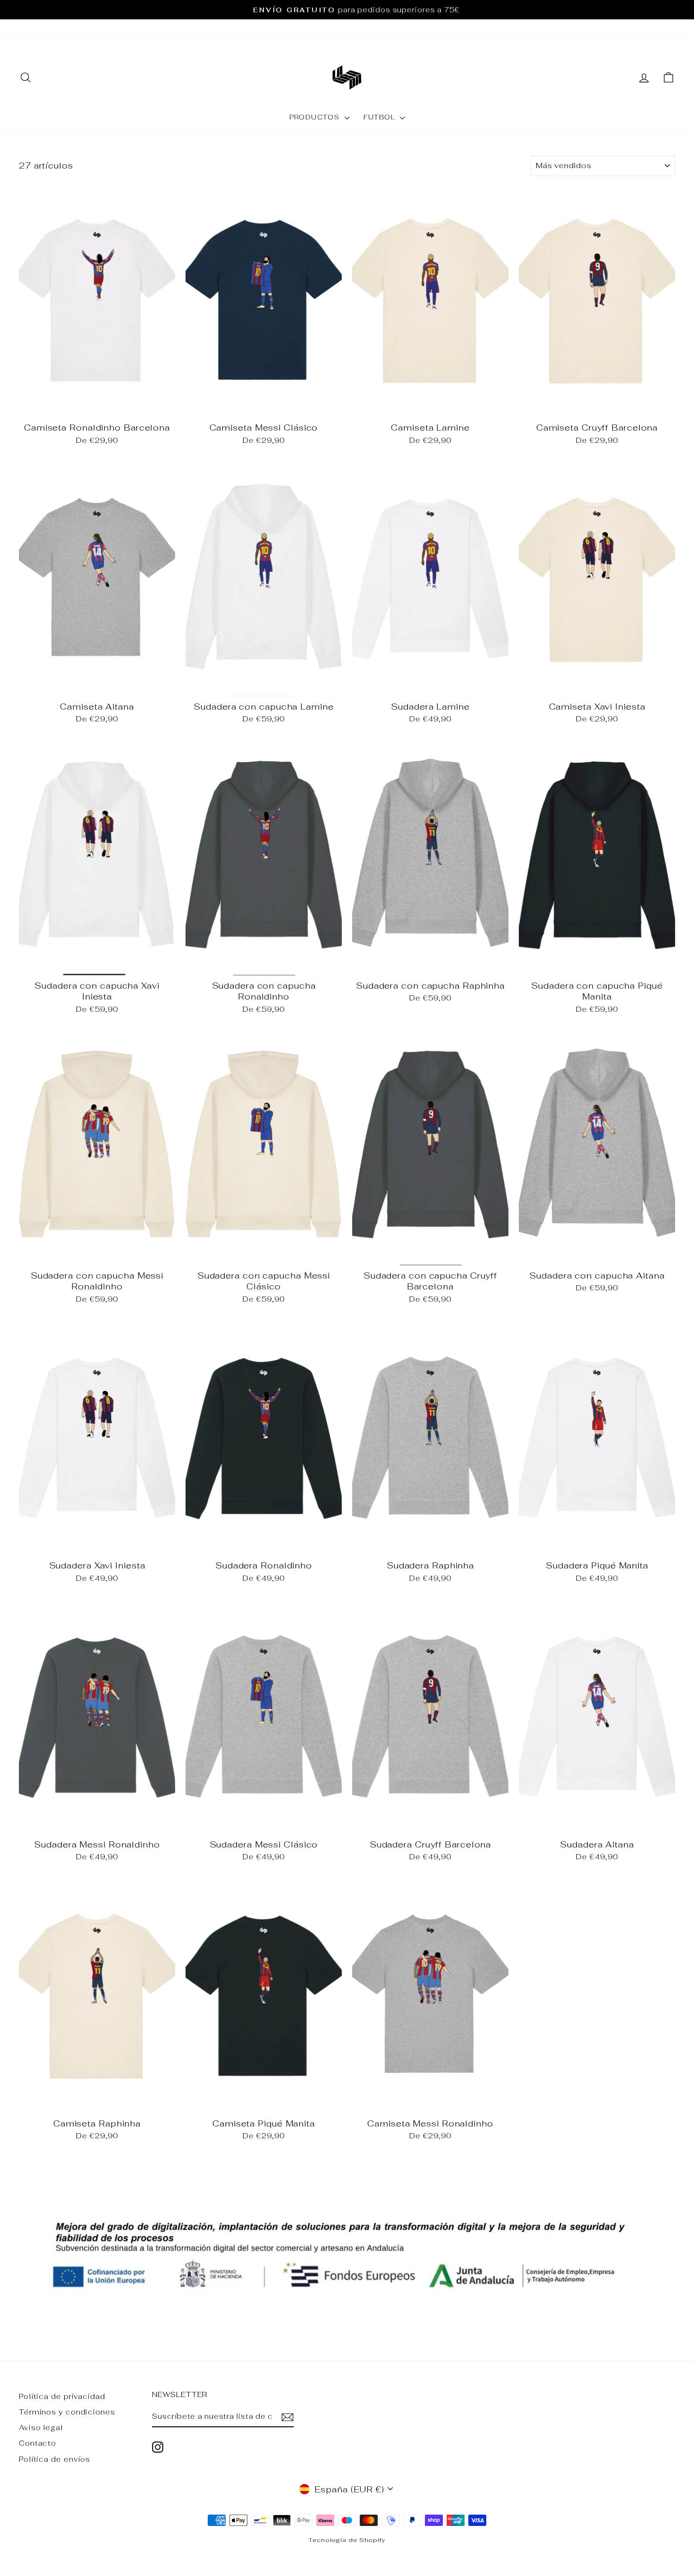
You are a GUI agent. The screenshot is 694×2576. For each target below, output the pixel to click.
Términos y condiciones (67, 2412)
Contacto (38, 2443)
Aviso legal (41, 2428)
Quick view (97, 406)
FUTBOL (381, 117)
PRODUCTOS (316, 117)
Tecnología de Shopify (347, 2540)
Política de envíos (55, 2459)
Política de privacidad (62, 2396)
